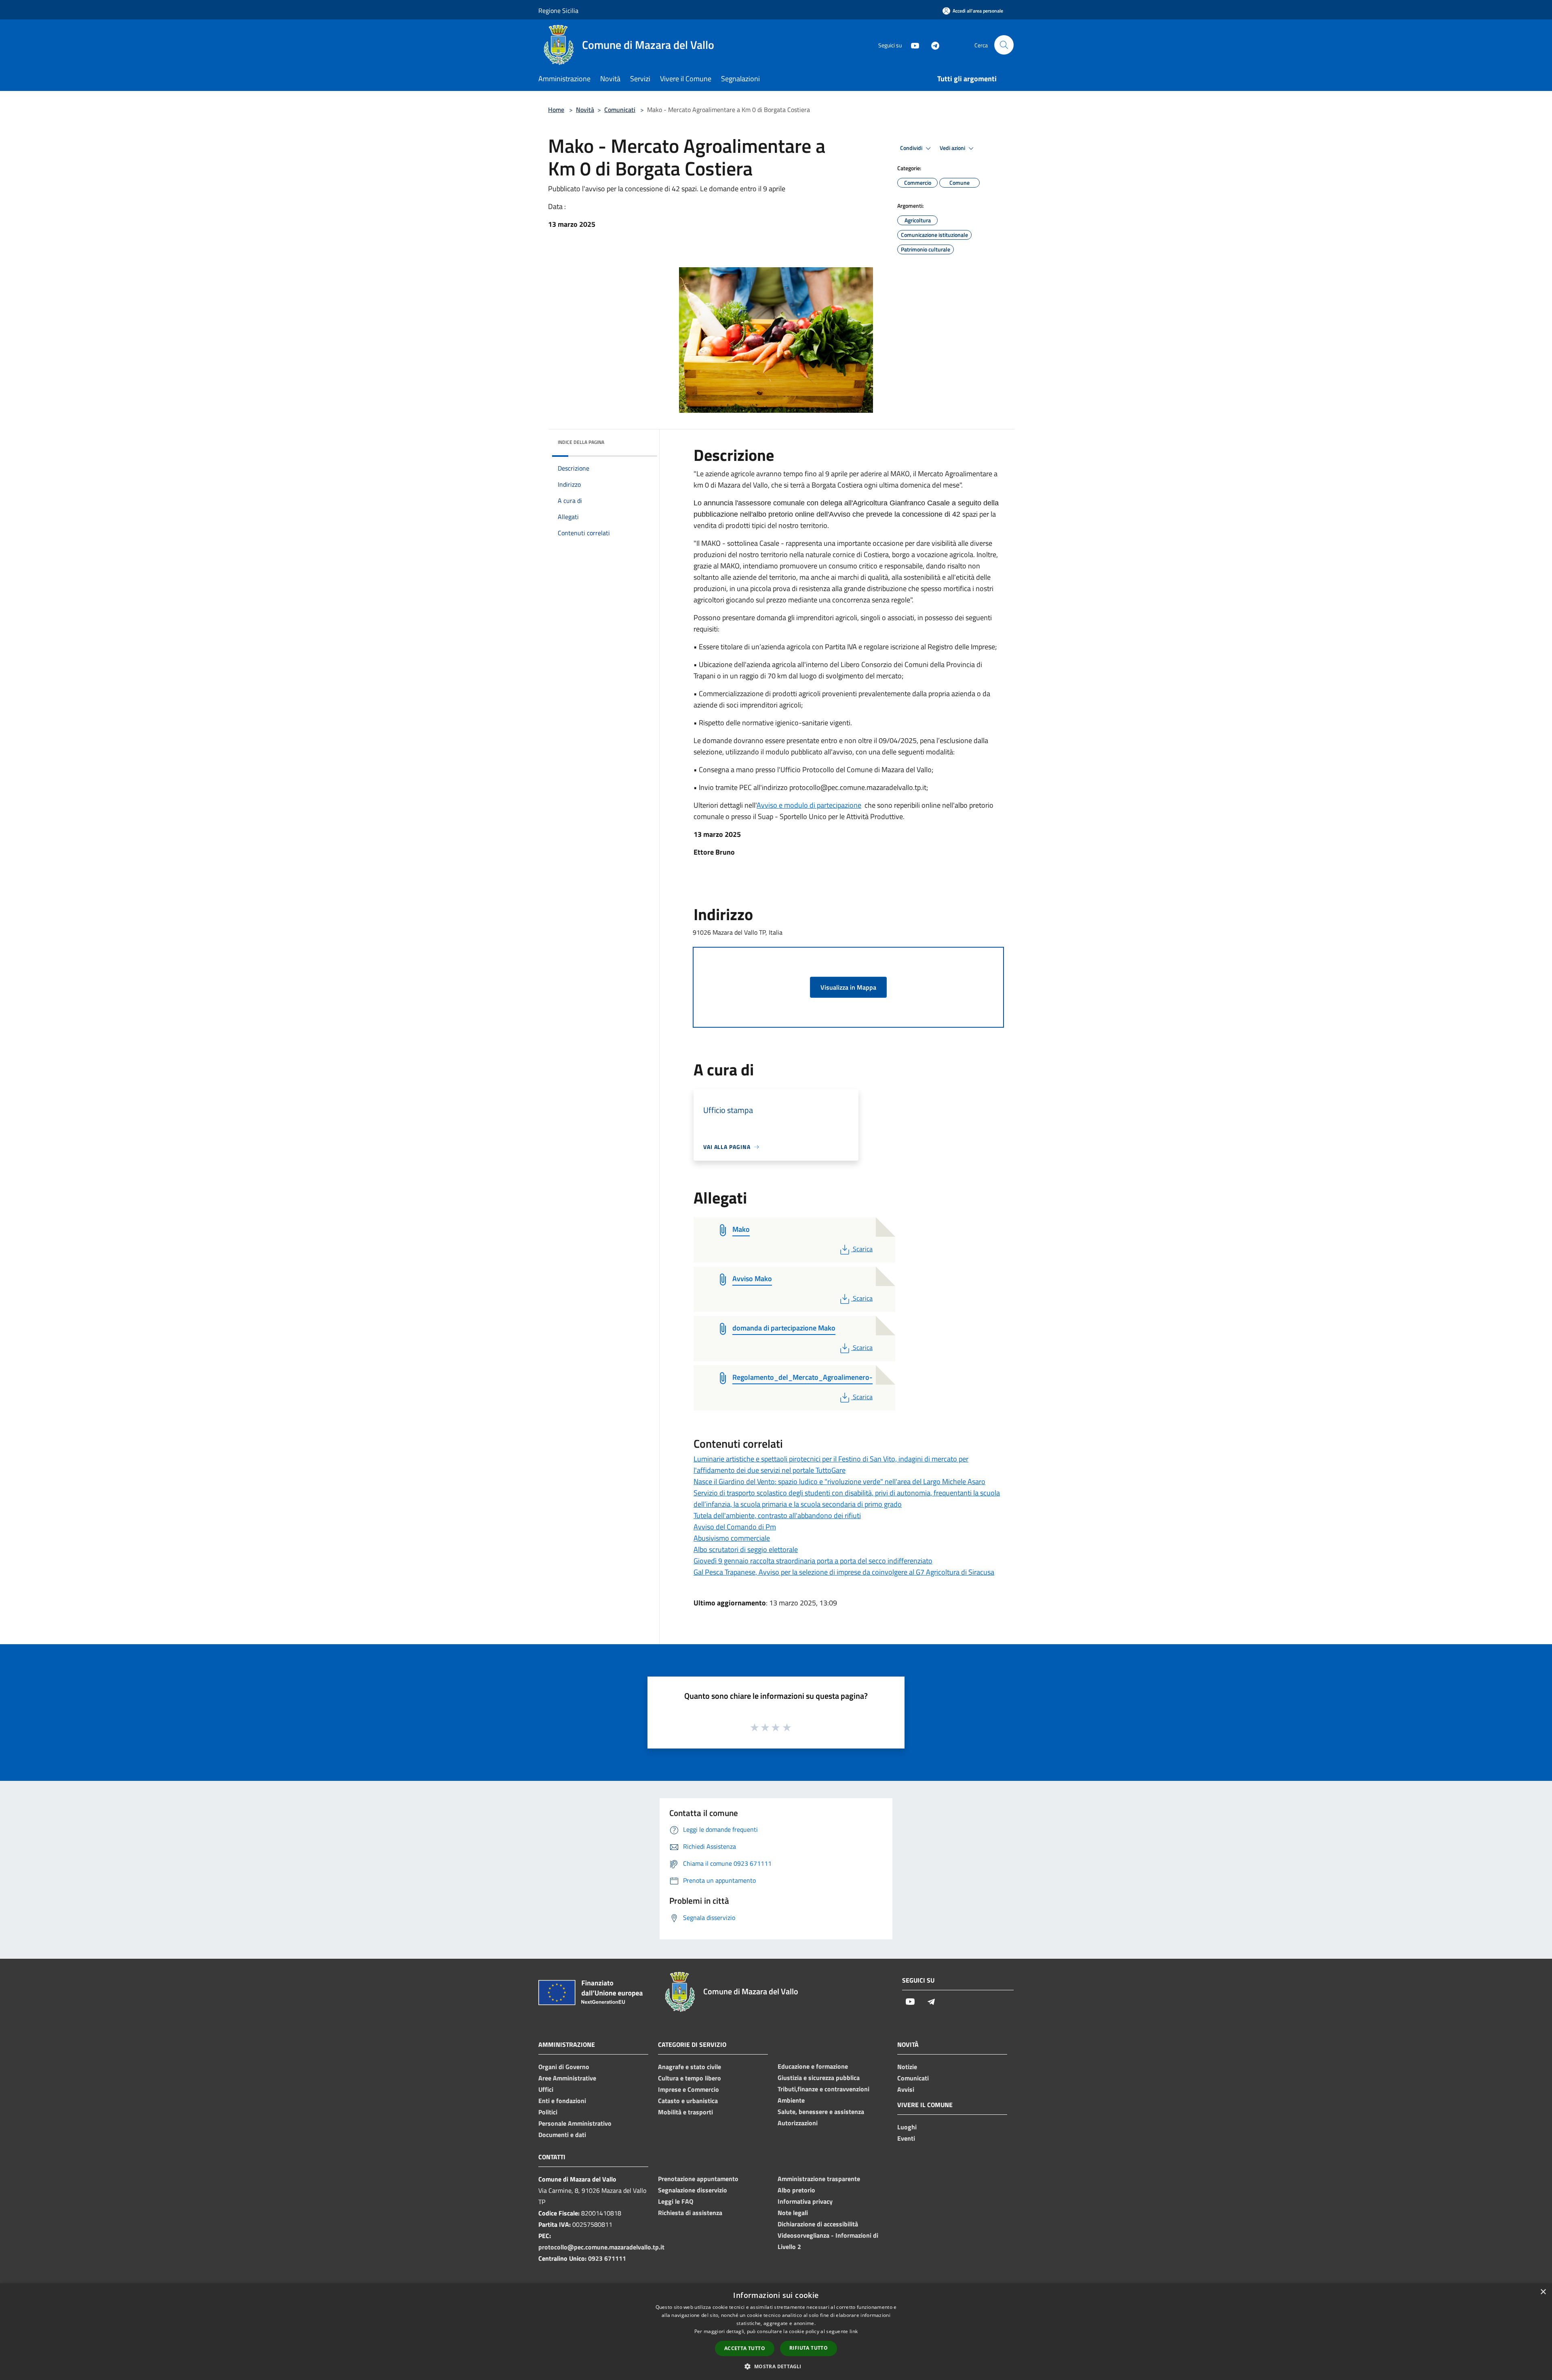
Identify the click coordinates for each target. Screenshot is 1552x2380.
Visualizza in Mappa (848, 987)
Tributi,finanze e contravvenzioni (823, 2089)
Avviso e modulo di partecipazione (809, 805)
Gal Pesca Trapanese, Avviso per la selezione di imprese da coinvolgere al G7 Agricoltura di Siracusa (844, 1572)
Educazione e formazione (813, 2066)
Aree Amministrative (567, 2078)
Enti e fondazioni (562, 2101)
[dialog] (776, 2332)
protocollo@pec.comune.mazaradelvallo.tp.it (601, 2247)
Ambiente (791, 2100)
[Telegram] (932, 45)
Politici (548, 2112)
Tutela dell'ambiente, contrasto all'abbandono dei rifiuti (777, 1515)
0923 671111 (607, 2258)
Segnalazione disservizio (693, 2190)
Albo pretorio (796, 2190)
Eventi (906, 2138)
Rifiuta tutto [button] (809, 2348)
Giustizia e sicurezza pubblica (819, 2078)
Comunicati (620, 110)
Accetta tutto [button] (745, 2348)
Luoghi (907, 2127)
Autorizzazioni (798, 2123)
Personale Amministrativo (575, 2123)
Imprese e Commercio (688, 2089)
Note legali (793, 2213)
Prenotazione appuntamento (698, 2179)
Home (556, 110)
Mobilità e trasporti (685, 2112)
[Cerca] (1004, 45)
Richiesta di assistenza (690, 2213)
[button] (776, 2366)
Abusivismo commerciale (732, 1538)
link (854, 2331)
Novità (585, 110)
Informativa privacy (805, 2201)
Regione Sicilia (558, 11)
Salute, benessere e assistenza (821, 2112)
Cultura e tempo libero (690, 2078)
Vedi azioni (953, 148)
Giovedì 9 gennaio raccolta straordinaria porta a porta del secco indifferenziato (813, 1561)
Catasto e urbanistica (688, 2101)
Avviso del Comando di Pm (735, 1527)
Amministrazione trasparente (819, 2179)
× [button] (1543, 2292)
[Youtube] (912, 45)
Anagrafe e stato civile (690, 2067)
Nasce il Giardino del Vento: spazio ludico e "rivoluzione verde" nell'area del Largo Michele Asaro (839, 1481)
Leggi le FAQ (676, 2201)
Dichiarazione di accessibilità (818, 2224)
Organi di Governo (564, 2067)
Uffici (546, 2089)
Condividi (912, 148)
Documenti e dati (562, 2135)
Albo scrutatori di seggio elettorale (746, 1549)
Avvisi (906, 2089)
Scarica (862, 1249)
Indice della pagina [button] (581, 442)
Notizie (907, 2067)
